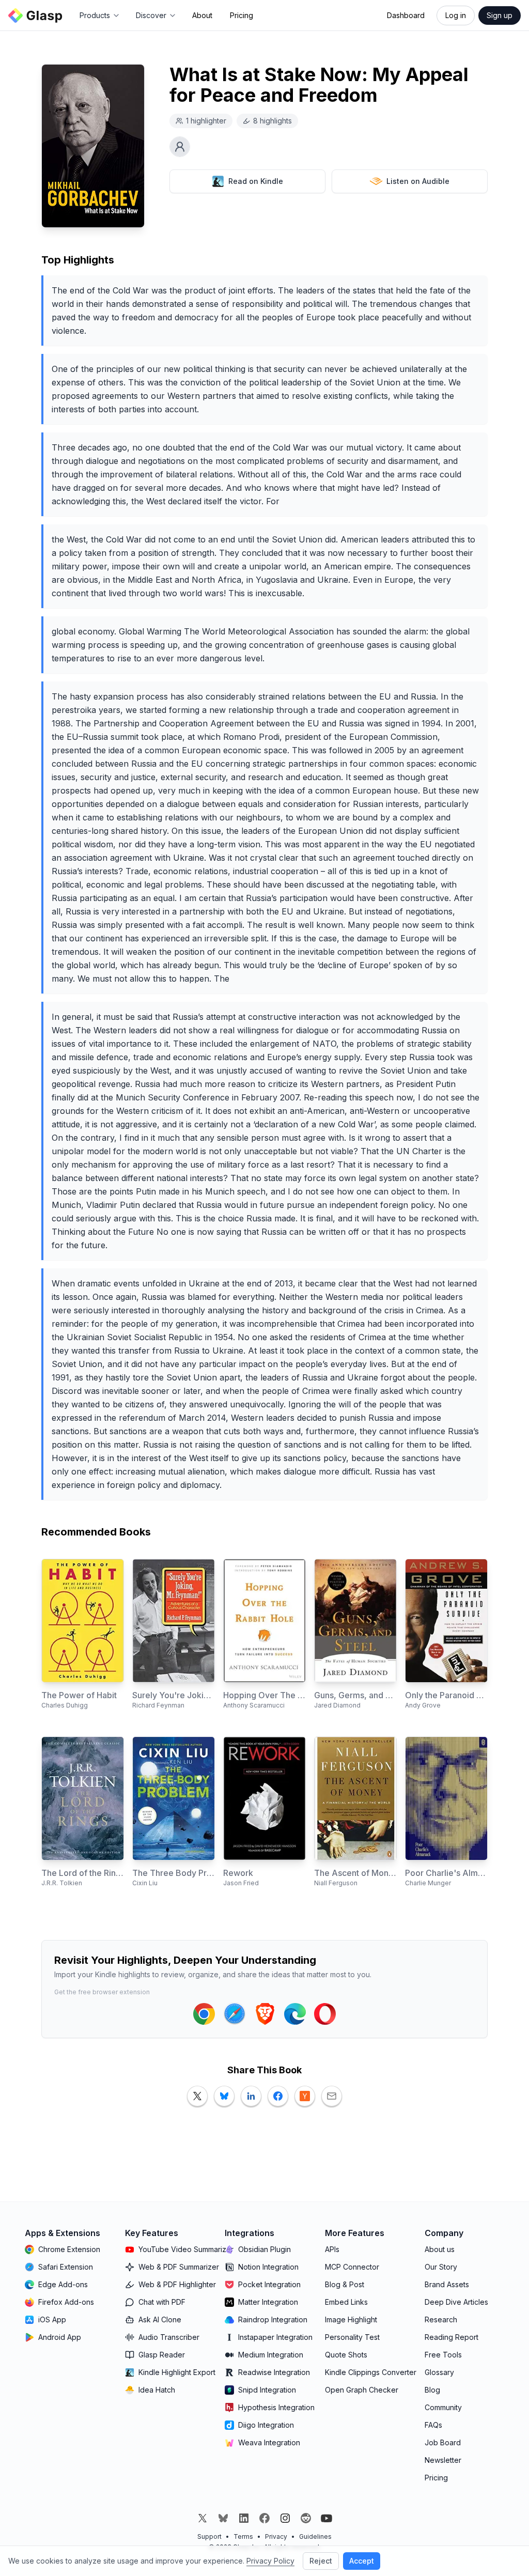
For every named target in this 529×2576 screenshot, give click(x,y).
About (202, 15)
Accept (362, 2561)
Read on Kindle (256, 181)
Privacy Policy (270, 2561)
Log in (456, 15)
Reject (321, 2561)
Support (209, 2536)
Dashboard (406, 15)
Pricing (242, 15)
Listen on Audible (418, 181)
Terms (243, 2536)
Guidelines (315, 2536)
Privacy (276, 2536)
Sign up (500, 15)
